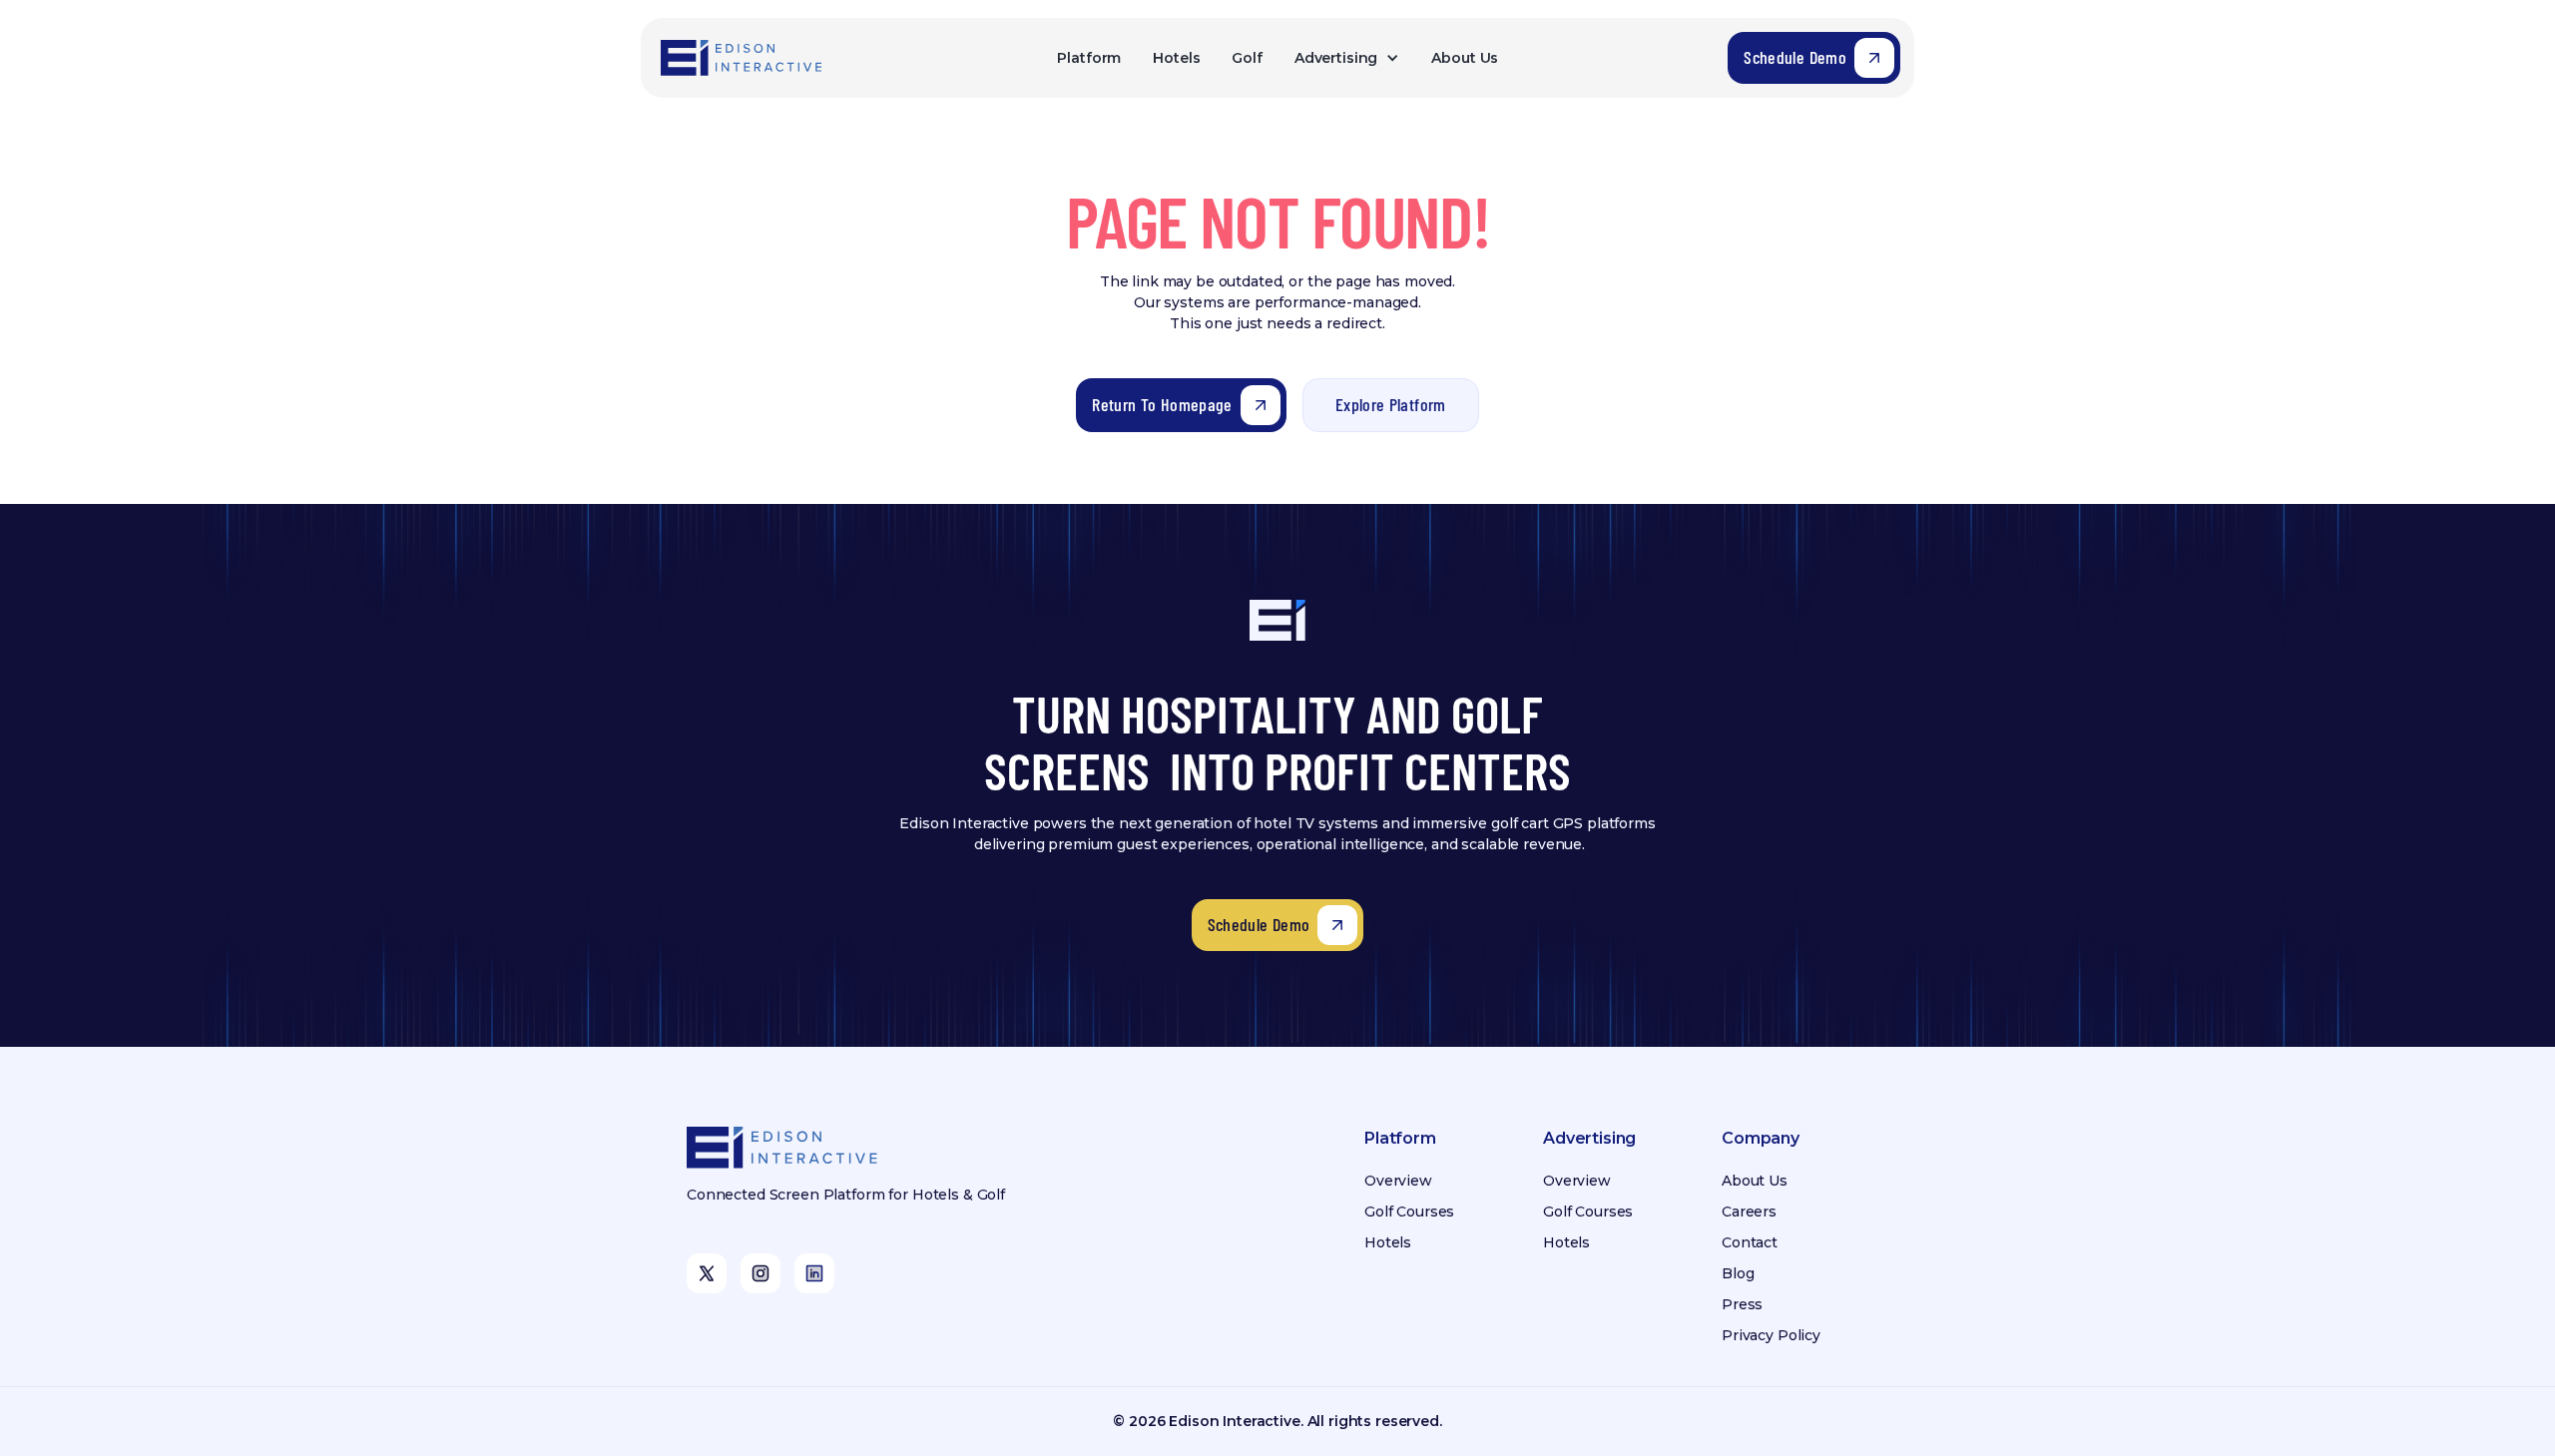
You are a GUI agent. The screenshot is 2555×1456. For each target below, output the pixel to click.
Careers (1749, 1212)
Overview (1398, 1181)
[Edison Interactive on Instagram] (761, 1273)
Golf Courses (1409, 1212)
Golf (1247, 58)
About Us (1465, 58)
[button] (1347, 58)
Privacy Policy (1771, 1335)
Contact (1750, 1242)
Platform (1089, 58)
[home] (743, 58)
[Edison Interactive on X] (707, 1273)
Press (1742, 1304)
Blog (1738, 1273)
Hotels (1176, 58)
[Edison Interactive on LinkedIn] (814, 1273)
